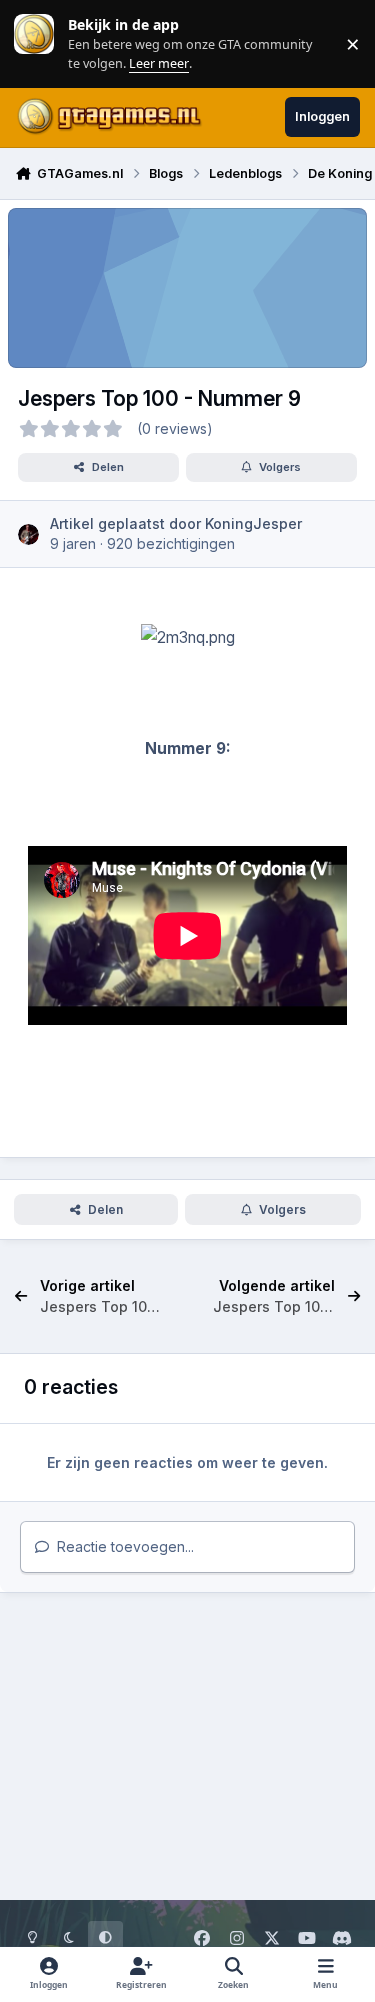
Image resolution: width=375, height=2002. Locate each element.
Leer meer (34, 43)
